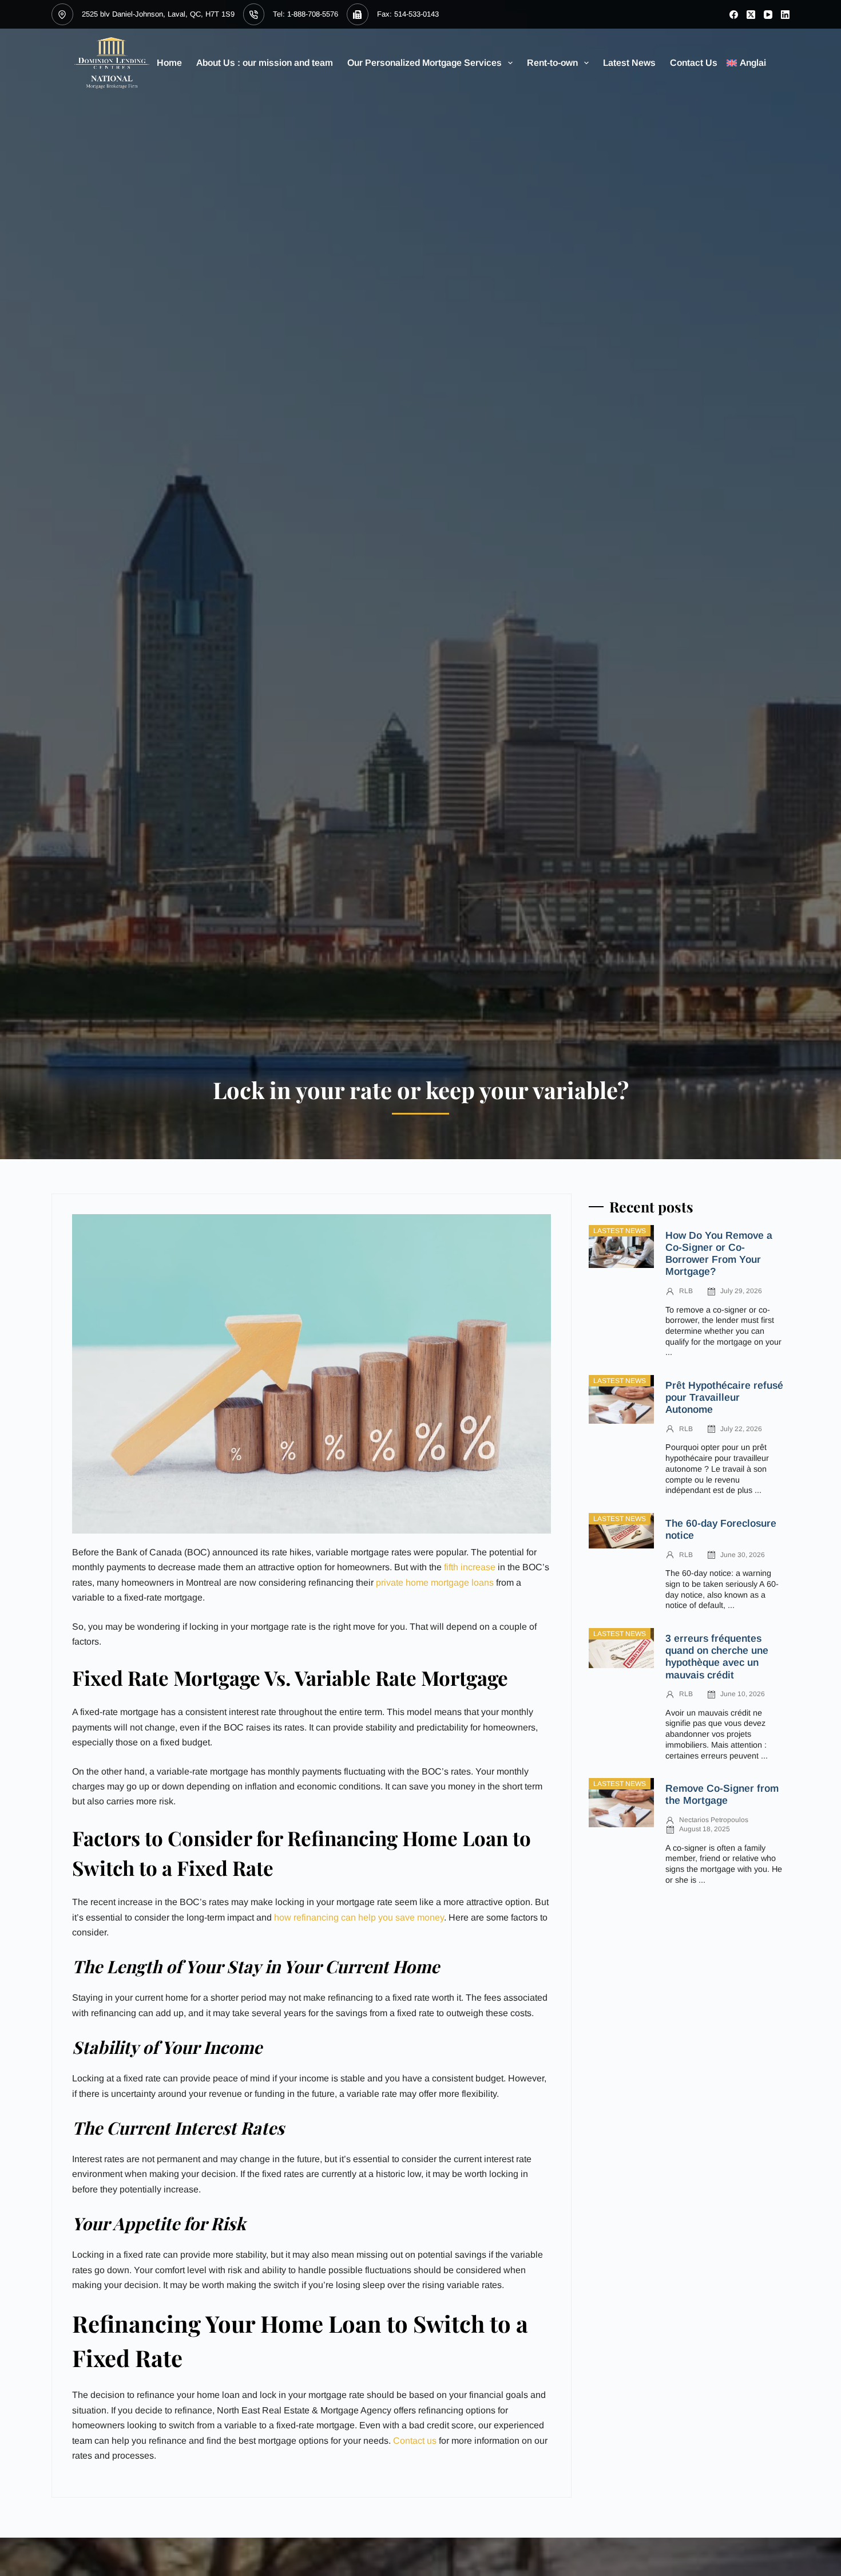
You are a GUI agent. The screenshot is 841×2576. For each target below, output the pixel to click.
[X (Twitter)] (751, 15)
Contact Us (694, 63)
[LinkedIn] (785, 15)
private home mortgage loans (435, 1583)
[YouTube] (768, 15)
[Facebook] (734, 15)
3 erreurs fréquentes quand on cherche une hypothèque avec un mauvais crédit (717, 1656)
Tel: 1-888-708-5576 (306, 14)
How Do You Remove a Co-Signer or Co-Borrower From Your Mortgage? (719, 1253)
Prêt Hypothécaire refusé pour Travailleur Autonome (724, 1397)
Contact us (415, 2441)
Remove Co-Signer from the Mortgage (722, 1794)
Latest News (629, 63)
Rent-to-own (552, 63)
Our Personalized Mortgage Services (425, 63)
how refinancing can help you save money (359, 1917)
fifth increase (470, 1567)
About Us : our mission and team (265, 63)
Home (169, 63)
